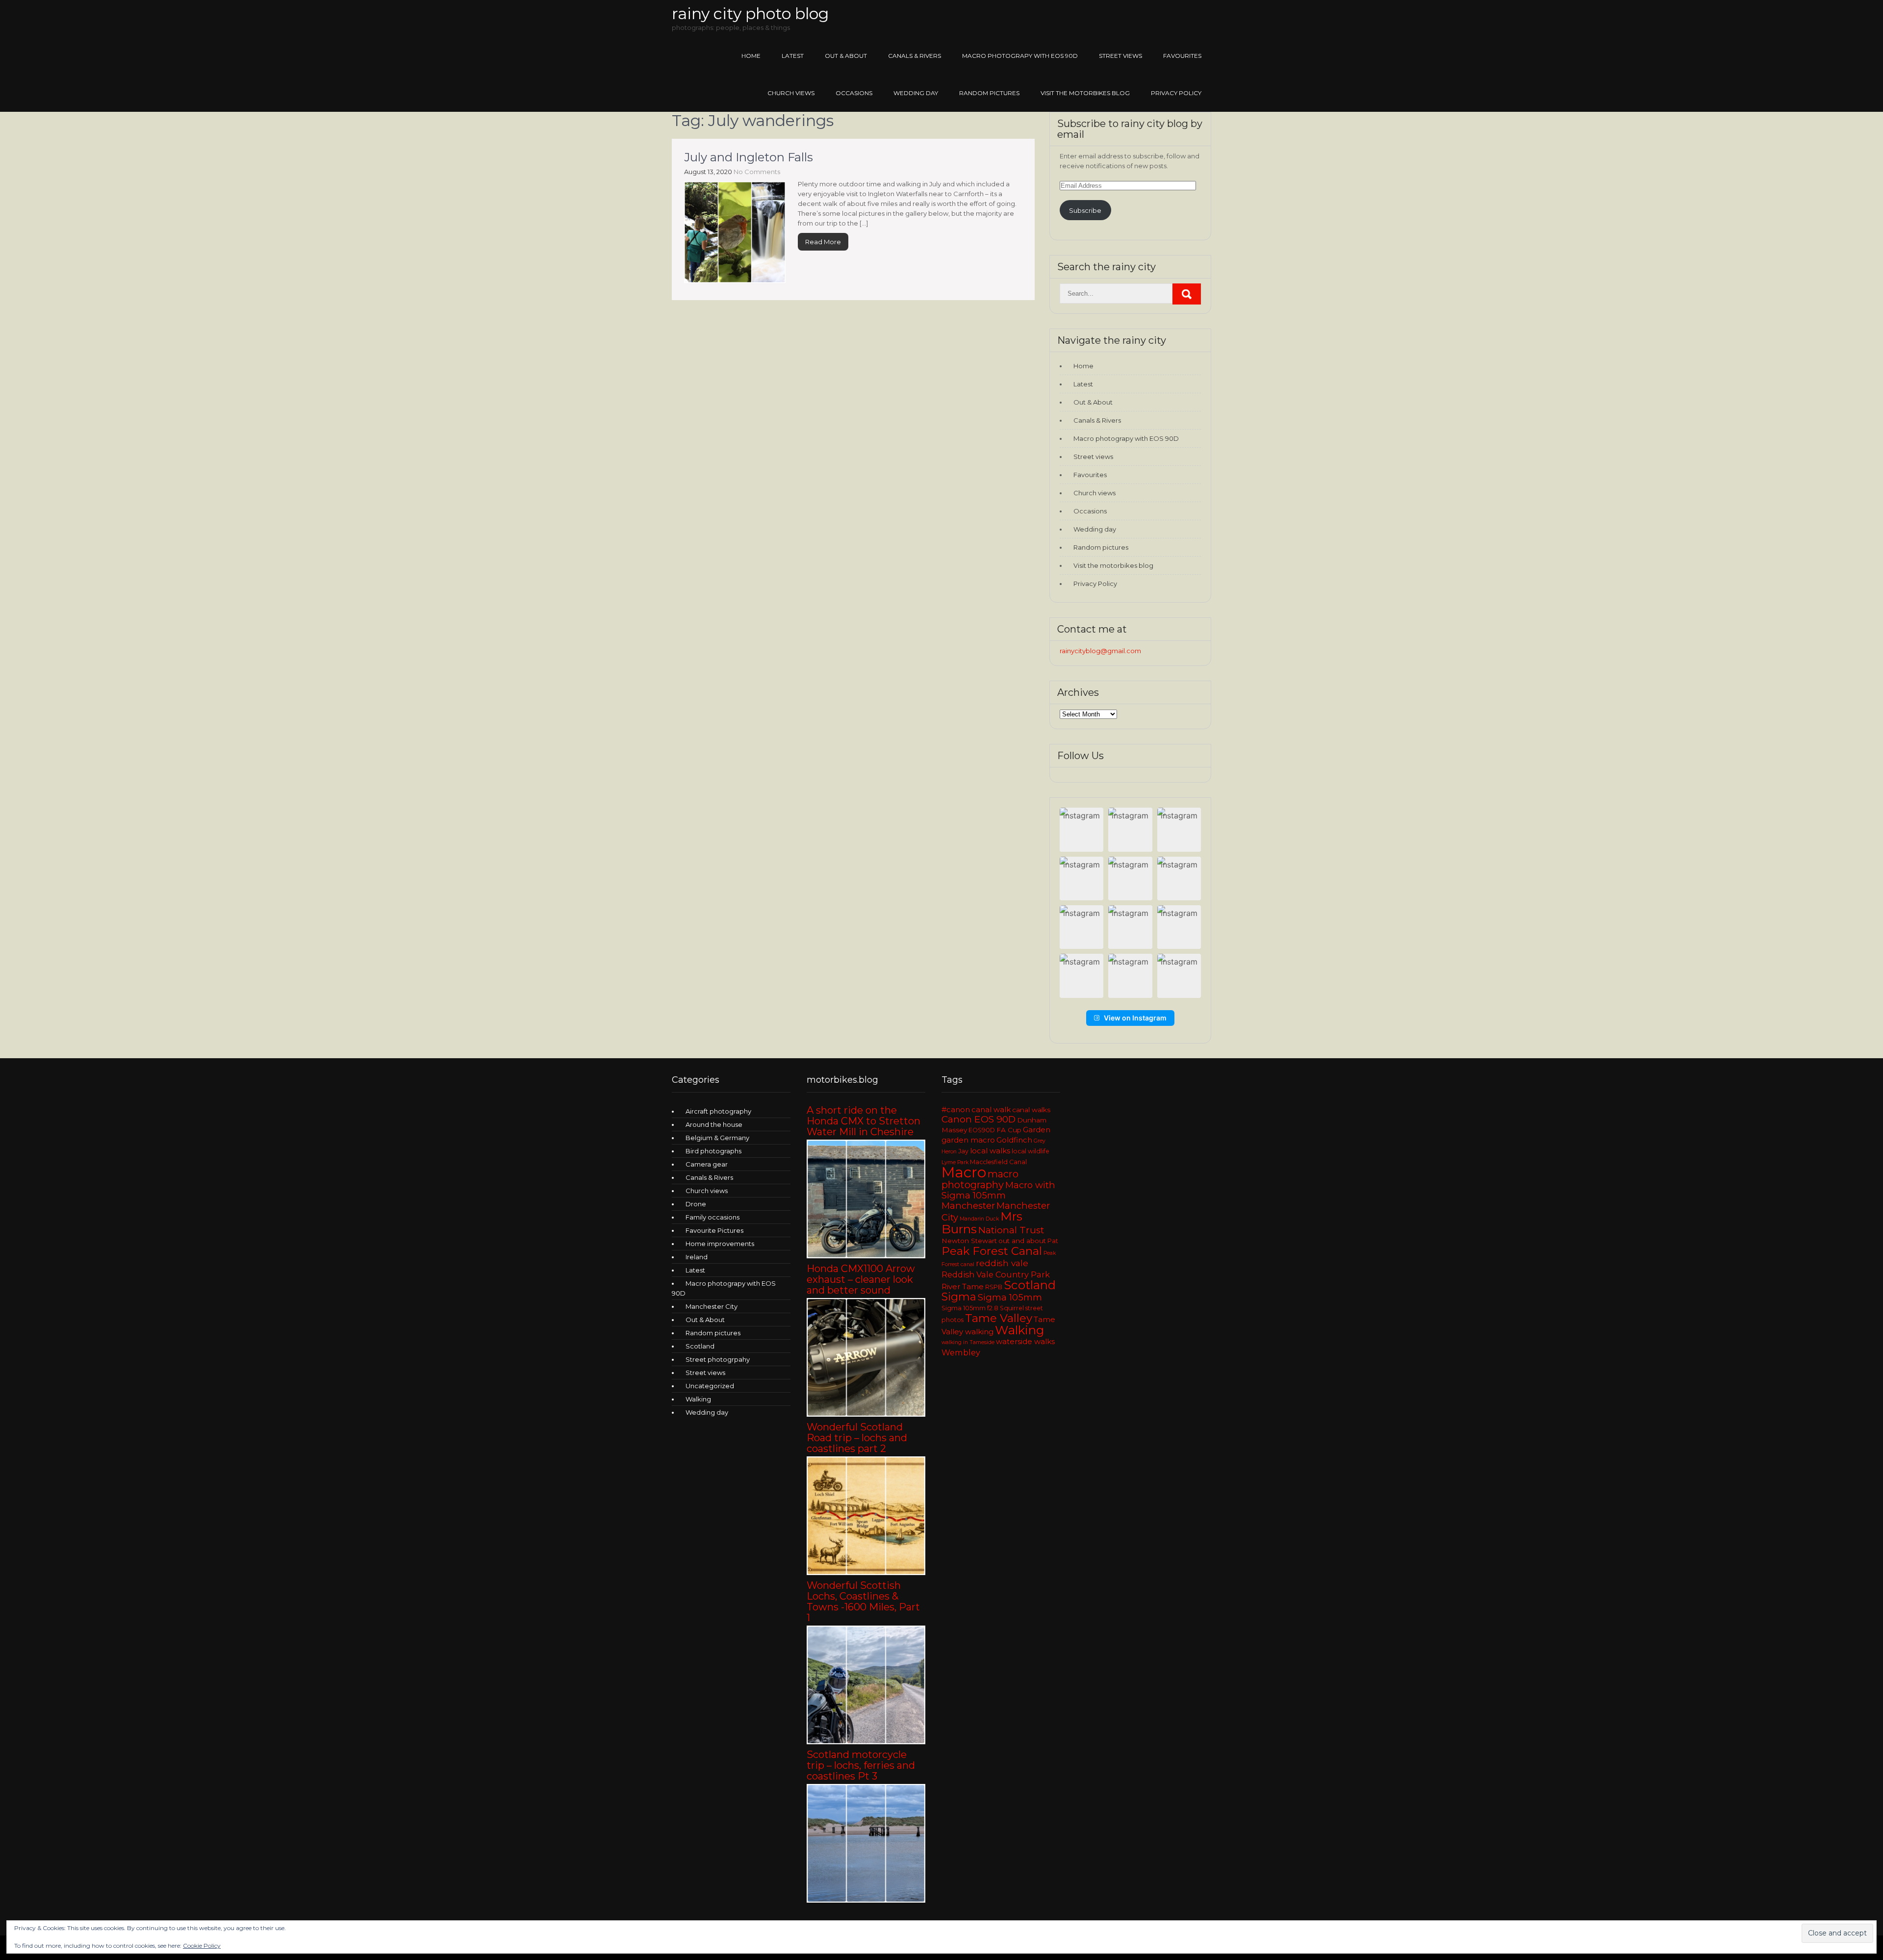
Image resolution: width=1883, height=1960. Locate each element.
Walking (698, 1399)
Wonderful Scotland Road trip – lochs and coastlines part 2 (857, 1438)
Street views (1120, 56)
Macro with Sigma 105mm (998, 1190)
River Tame (963, 1287)
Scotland (700, 1346)
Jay (963, 1151)
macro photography (980, 1179)
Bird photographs (713, 1151)
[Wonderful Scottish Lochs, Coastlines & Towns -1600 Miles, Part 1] (866, 1742)
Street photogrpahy (718, 1359)
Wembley (961, 1352)
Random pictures (989, 93)
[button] (1081, 829)
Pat (1053, 1241)
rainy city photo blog (750, 13)
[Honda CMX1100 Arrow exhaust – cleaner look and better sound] (866, 1414)
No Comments (757, 172)
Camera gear (707, 1164)
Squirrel (1012, 1308)
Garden (1037, 1130)
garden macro (968, 1140)
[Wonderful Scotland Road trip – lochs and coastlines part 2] (866, 1573)
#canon (956, 1110)
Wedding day (916, 93)
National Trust (1011, 1230)
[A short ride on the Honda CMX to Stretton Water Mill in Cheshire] (866, 1256)
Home (751, 56)
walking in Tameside (968, 1342)
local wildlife (1031, 1151)
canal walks (1031, 1110)
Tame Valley (999, 1318)
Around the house (714, 1124)
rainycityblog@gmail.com (1100, 651)
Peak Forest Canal (992, 1251)
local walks (990, 1151)
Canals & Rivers (915, 56)
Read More (823, 242)
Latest (793, 56)
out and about (1022, 1241)
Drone (696, 1204)
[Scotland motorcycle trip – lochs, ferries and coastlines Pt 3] (866, 1900)
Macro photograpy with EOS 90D (1020, 56)
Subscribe (1085, 210)
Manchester (968, 1206)
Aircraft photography (718, 1111)
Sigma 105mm (1010, 1297)
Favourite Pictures (714, 1230)
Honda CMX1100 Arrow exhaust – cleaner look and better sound (861, 1279)
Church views (791, 93)
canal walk (991, 1110)
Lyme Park (955, 1162)
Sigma (959, 1297)
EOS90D (982, 1130)
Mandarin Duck (979, 1219)
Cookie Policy (202, 1946)
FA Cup (1009, 1130)
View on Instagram (1135, 1018)
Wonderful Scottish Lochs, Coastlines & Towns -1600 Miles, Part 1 (863, 1602)
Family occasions (712, 1217)
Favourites (1182, 56)
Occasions (854, 93)
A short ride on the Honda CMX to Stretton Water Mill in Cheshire (864, 1121)
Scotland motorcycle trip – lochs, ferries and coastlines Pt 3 (861, 1765)
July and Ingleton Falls (749, 157)
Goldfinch (1014, 1140)
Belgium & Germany (717, 1138)
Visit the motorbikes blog (1085, 93)
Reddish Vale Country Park (996, 1274)
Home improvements (720, 1244)
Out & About (846, 56)
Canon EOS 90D (979, 1119)
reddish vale (1002, 1263)
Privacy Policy (1176, 93)
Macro (964, 1172)
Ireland (697, 1257)
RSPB (994, 1287)
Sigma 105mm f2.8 (970, 1308)
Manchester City (712, 1306)
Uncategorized (710, 1386)
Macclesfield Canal (998, 1162)
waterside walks (1025, 1342)
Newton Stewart (969, 1241)
